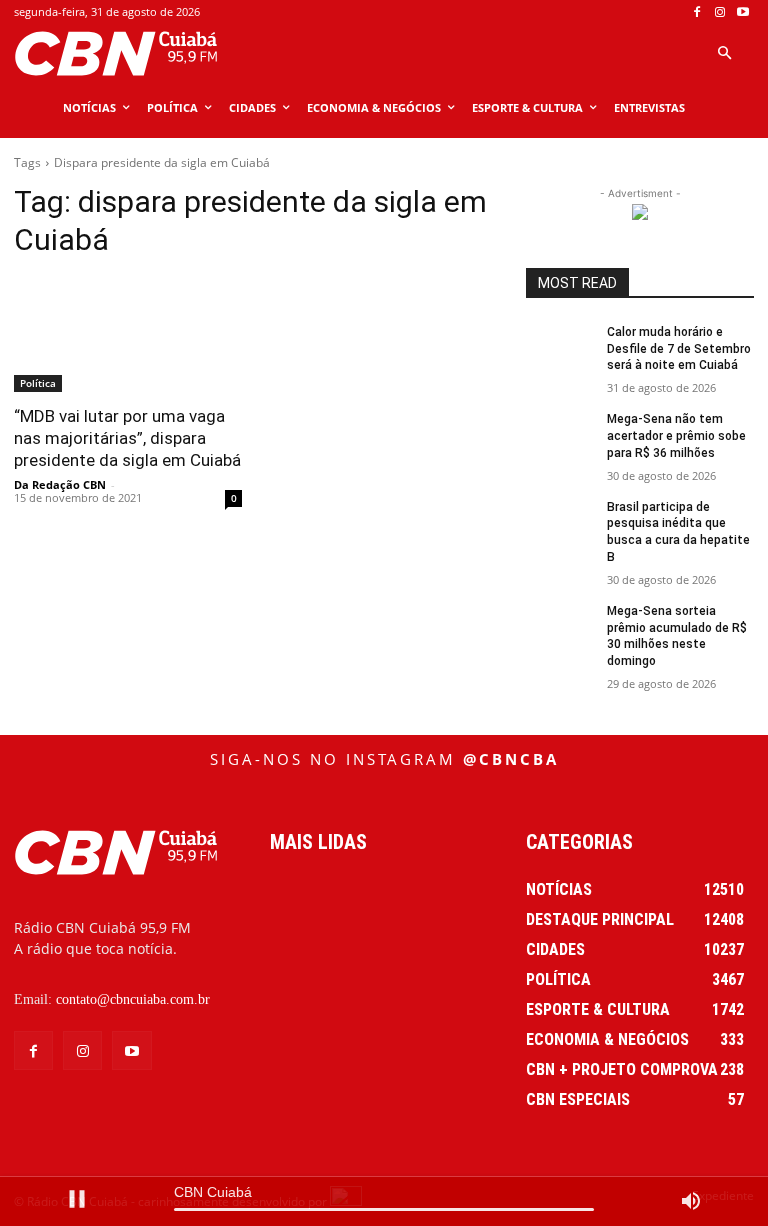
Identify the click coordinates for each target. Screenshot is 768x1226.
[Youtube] (742, 12)
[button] (724, 54)
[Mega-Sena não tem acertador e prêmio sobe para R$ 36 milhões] (560, 435)
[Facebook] (697, 12)
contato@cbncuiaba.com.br (133, 999)
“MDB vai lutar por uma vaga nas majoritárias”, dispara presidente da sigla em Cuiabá (127, 438)
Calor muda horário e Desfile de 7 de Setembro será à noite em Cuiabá (679, 349)
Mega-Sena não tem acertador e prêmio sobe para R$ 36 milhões (676, 436)
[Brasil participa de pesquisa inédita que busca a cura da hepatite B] (560, 523)
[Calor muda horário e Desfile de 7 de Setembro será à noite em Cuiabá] (560, 348)
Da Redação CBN (60, 484)
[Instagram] (719, 12)
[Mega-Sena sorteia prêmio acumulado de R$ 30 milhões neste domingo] (560, 627)
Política (38, 383)
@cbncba (511, 759)
